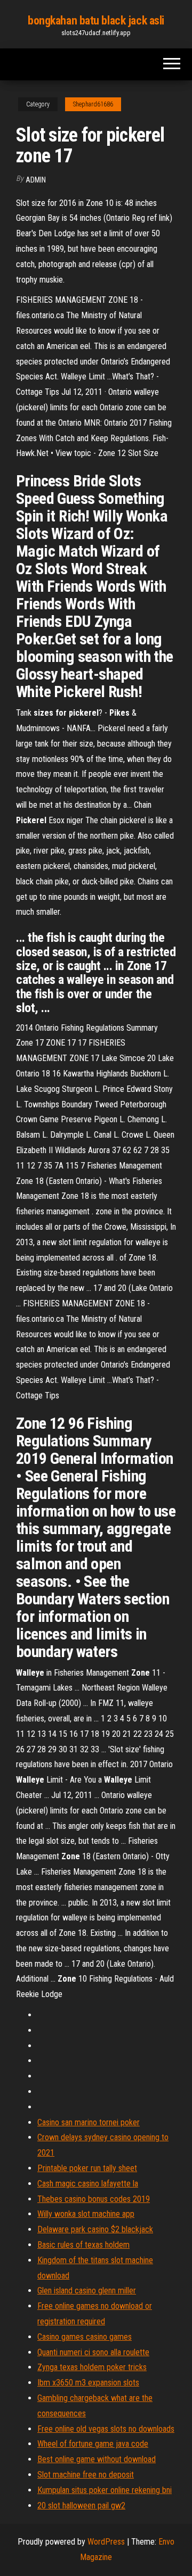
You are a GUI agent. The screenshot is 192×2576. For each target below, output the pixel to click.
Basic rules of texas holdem (83, 2245)
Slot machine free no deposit (86, 2475)
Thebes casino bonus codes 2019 (94, 2199)
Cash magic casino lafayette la (88, 2184)
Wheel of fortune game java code (93, 2444)
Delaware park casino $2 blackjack (95, 2229)
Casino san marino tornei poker (89, 2122)
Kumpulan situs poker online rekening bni (105, 2490)
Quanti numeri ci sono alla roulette (93, 2352)
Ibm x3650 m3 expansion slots (88, 2383)
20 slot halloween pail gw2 (81, 2505)
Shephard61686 (93, 104)
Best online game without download (97, 2459)
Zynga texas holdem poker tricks (92, 2367)
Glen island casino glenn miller (87, 2291)
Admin (36, 180)
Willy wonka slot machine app (86, 2214)
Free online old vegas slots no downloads (106, 2429)
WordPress (106, 2542)
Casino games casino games (85, 2337)
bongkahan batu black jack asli (96, 20)
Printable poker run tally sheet (87, 2168)
